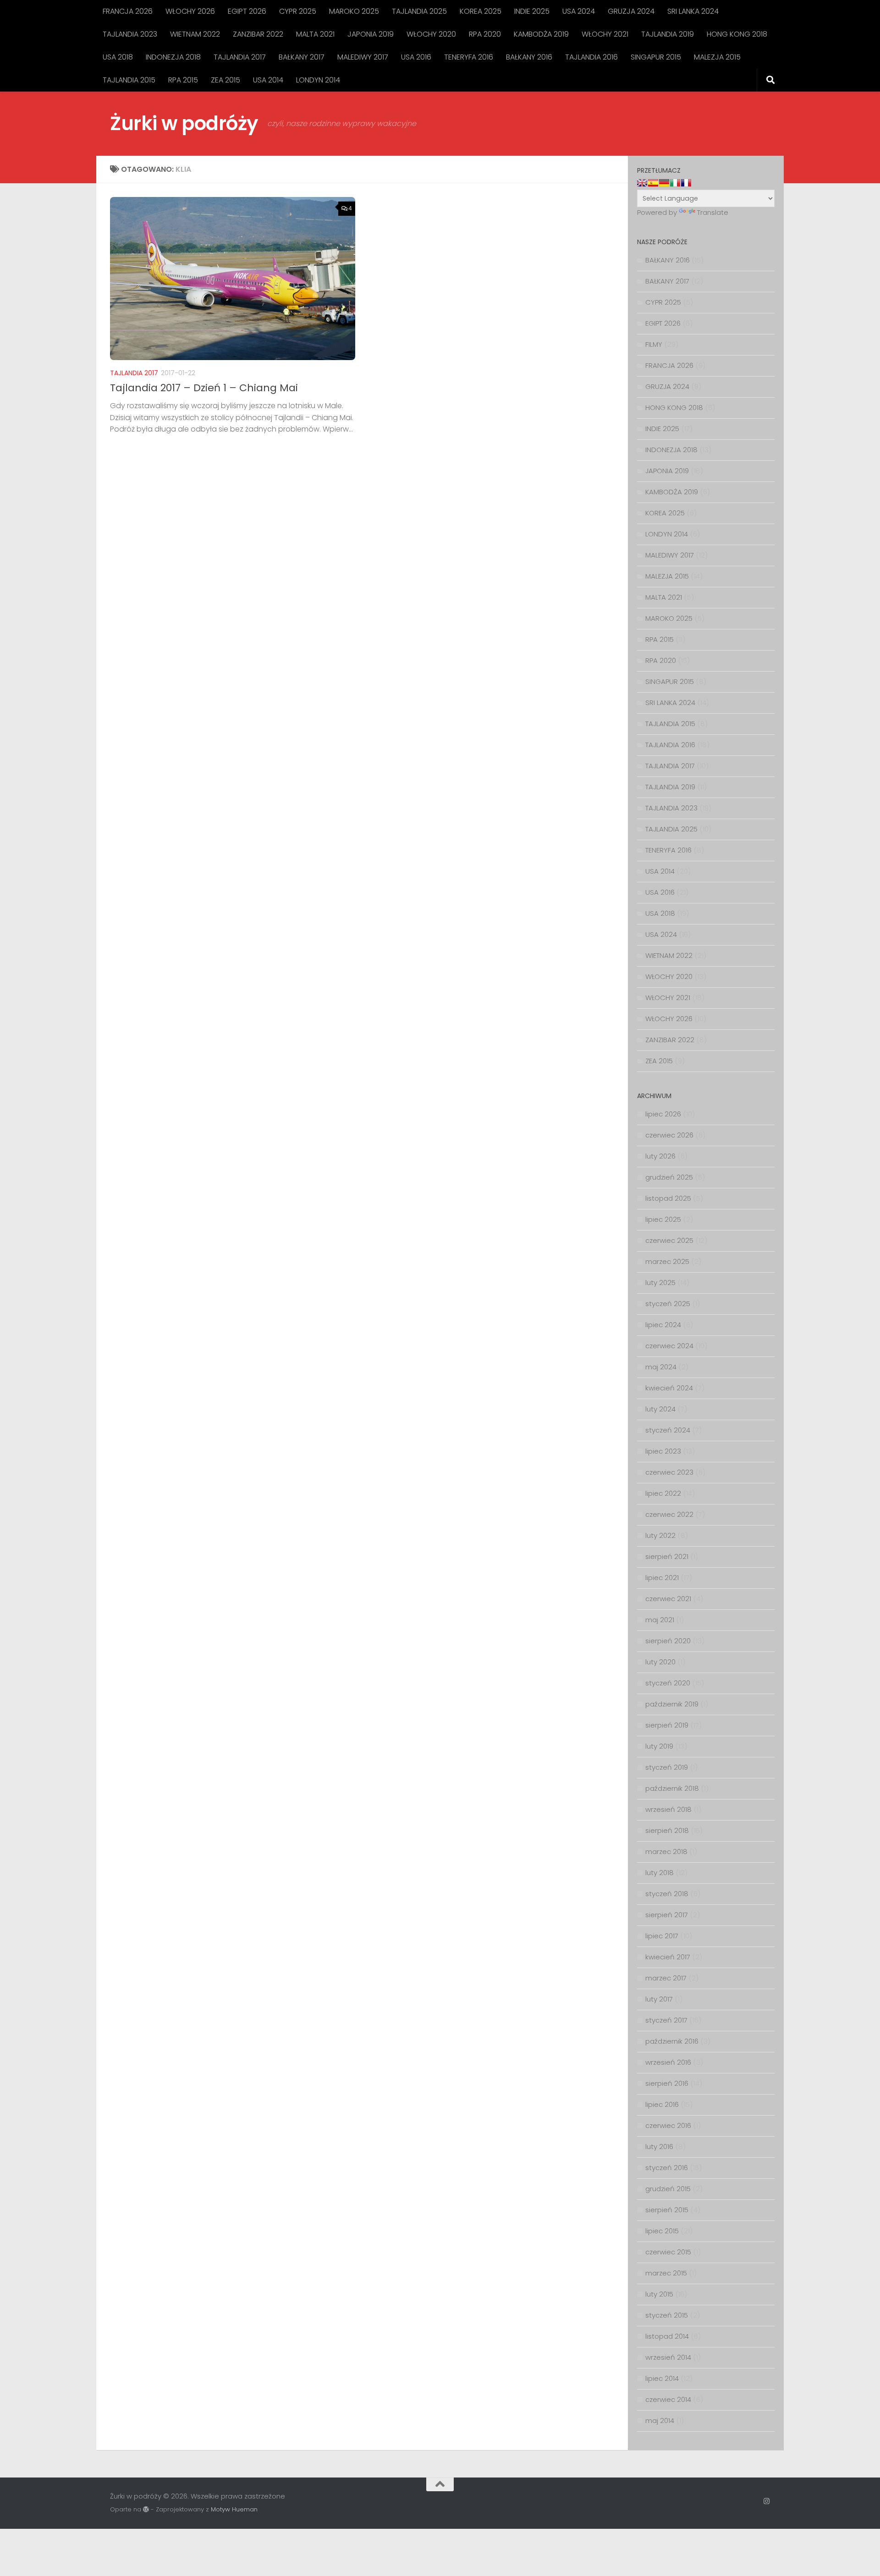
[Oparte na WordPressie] (146, 2509)
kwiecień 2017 (668, 1957)
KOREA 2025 (481, 11)
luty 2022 (660, 1535)
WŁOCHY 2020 (431, 34)
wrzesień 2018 (668, 1809)
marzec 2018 (666, 1851)
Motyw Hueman (234, 2509)
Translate (713, 212)
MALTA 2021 (315, 34)
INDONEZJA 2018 (173, 57)
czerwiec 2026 (669, 1135)
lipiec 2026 (663, 1114)
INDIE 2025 (532, 11)
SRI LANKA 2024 (693, 11)
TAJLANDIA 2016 (591, 57)
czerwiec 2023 (669, 1472)
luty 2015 (659, 2294)
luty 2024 (660, 1409)
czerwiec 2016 (668, 2125)
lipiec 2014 (662, 2378)
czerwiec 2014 (668, 2399)
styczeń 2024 (668, 1430)
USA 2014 (268, 80)
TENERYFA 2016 (469, 57)
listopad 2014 (667, 2336)
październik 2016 (672, 2041)
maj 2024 (661, 1367)
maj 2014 (660, 2420)
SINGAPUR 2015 (656, 57)
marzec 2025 (667, 1261)
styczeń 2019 (667, 1767)
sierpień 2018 (667, 1830)
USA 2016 (416, 57)
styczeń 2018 (667, 1894)
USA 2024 (579, 11)
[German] (664, 183)
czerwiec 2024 (669, 1346)
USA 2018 (118, 57)
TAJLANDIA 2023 (130, 34)
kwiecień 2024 (669, 1388)
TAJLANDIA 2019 (668, 34)
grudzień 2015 (668, 2189)
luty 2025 (660, 1283)
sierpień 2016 (667, 2083)
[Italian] (675, 183)
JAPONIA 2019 (371, 34)
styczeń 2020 (668, 1683)
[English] (642, 183)
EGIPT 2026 (247, 11)
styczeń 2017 (666, 2020)
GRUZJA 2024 (631, 11)
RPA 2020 (485, 34)
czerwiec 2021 (668, 1599)
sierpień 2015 (667, 2210)
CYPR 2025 (298, 11)
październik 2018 (672, 1788)
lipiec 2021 (662, 1578)
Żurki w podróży (184, 123)
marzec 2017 (666, 1978)
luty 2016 (659, 2147)
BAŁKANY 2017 (302, 57)
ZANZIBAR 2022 (258, 34)
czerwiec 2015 (668, 2252)
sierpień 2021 (667, 1556)
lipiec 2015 (662, 2231)
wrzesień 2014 (668, 2357)
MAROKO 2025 (354, 11)
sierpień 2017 (667, 1915)
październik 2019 (672, 1704)
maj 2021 (660, 1620)
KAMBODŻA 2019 (541, 34)
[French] (686, 183)
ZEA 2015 (225, 80)
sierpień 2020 (668, 1641)
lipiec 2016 (662, 2104)
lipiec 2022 (663, 1493)
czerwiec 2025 (669, 1240)
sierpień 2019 (667, 1725)
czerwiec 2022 (669, 1514)
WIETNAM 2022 (195, 34)
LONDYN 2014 (318, 80)
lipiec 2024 (663, 1325)
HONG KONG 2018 (737, 34)
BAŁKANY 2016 (529, 57)
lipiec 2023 (663, 1451)
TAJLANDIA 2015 (129, 80)
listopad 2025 (668, 1198)
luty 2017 (659, 1999)
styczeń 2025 (668, 1304)
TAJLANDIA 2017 (240, 57)
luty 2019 (659, 1746)
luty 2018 (660, 1873)
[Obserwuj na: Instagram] (767, 2501)
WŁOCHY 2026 (190, 11)
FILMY (654, 344)
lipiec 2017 (662, 1936)
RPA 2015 (183, 80)
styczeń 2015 (667, 2315)
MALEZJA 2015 (717, 57)
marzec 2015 (666, 2273)
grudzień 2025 (669, 1177)
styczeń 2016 (667, 2168)
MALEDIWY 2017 (363, 57)
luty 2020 (660, 1662)
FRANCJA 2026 (128, 11)
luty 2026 (660, 1156)
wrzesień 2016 (668, 2062)
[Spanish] (653, 183)
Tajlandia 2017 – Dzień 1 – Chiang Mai (204, 388)
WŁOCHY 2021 (605, 34)
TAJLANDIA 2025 (419, 11)
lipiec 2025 (663, 1219)
